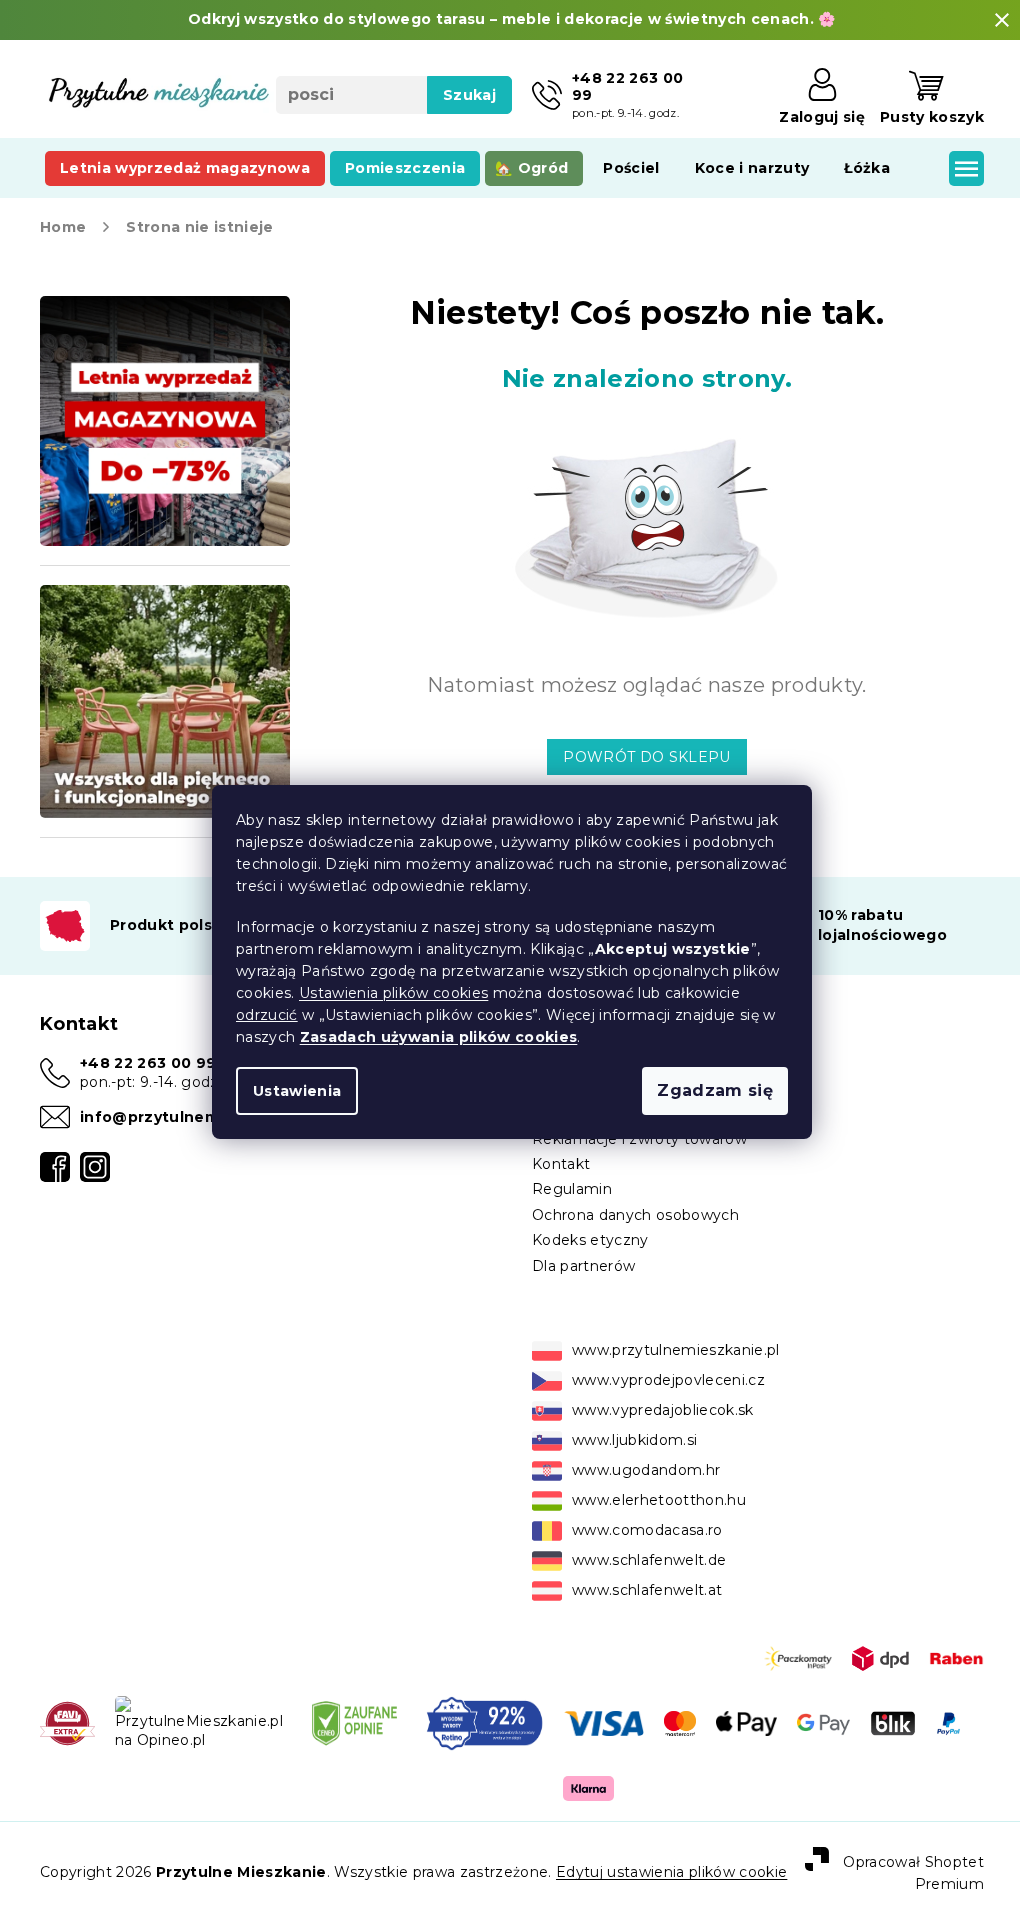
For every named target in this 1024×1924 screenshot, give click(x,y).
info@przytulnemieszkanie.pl (197, 1136)
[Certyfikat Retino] (478, 1741)
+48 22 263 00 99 (148, 1082)
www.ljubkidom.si (627, 1460)
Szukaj (462, 95)
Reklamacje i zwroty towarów (632, 1158)
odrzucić (260, 1015)
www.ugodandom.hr (639, 1490)
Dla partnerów (576, 1285)
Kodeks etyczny (583, 1260)
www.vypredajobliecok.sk (656, 1430)
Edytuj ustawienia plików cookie (671, 1892)
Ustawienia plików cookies (386, 993)
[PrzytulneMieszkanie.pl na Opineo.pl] (197, 1741)
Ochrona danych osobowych (628, 1234)
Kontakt (554, 1183)
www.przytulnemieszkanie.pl (669, 1370)
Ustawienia (290, 1091)
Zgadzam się (708, 1090)
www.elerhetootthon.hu (652, 1520)
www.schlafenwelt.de (642, 1580)
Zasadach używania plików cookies (431, 1037)
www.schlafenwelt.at (640, 1610)
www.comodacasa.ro (640, 1550)
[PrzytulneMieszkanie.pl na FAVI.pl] (66, 1741)
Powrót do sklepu (639, 757)
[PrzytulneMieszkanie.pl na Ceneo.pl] (350, 1741)
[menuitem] (185, 168)
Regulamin (565, 1209)
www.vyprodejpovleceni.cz (661, 1400)
